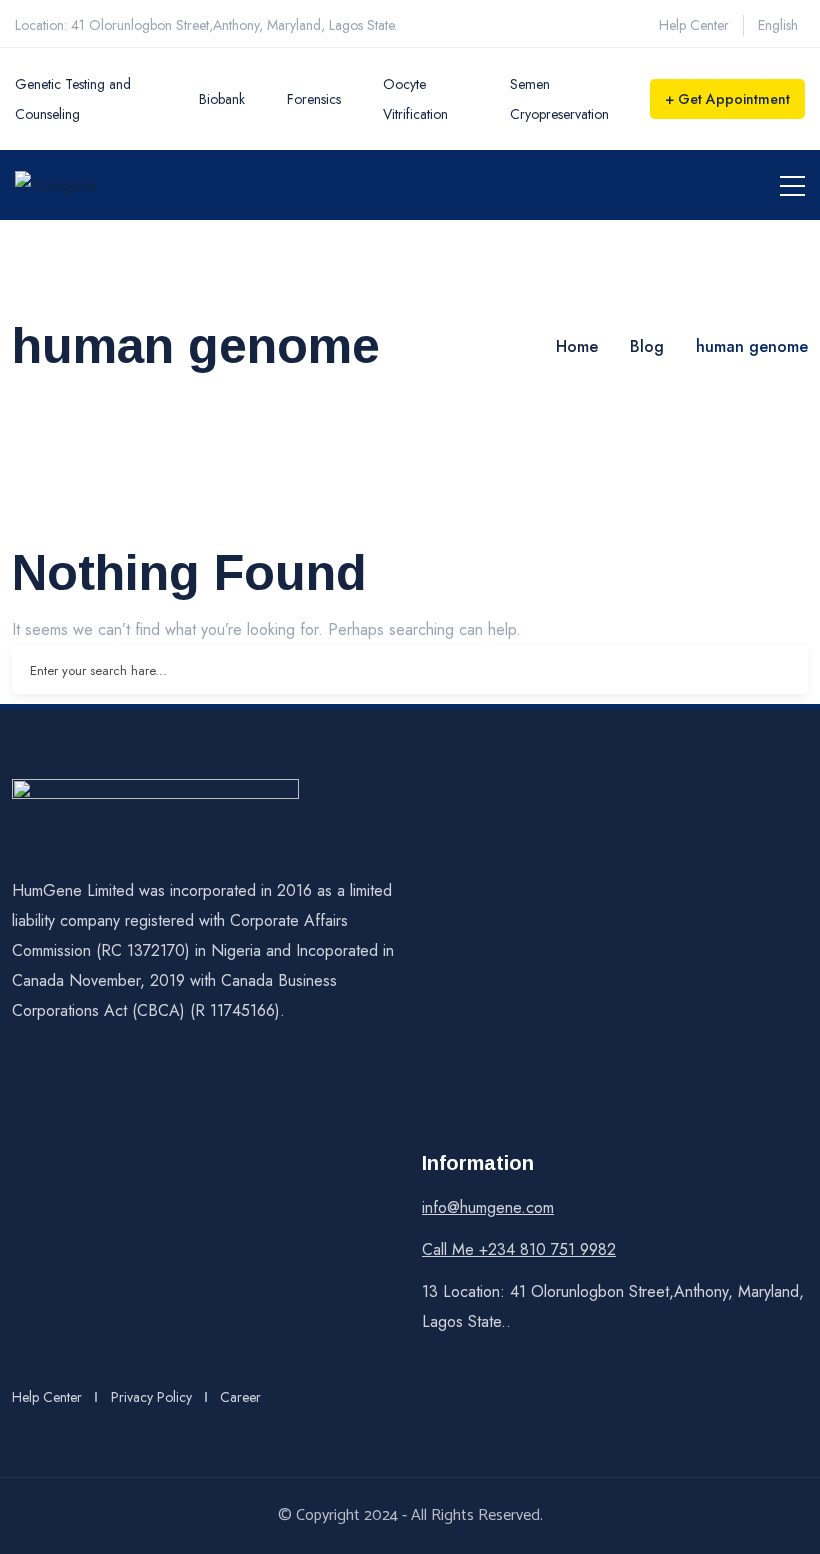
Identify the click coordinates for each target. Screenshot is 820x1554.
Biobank (222, 99)
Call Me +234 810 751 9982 (519, 1249)
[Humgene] (56, 184)
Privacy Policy (151, 1397)
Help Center (694, 25)
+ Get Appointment (727, 99)
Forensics (314, 99)
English (778, 25)
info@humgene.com (488, 1207)
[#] (17, 1083)
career (240, 1397)
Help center (47, 1397)
